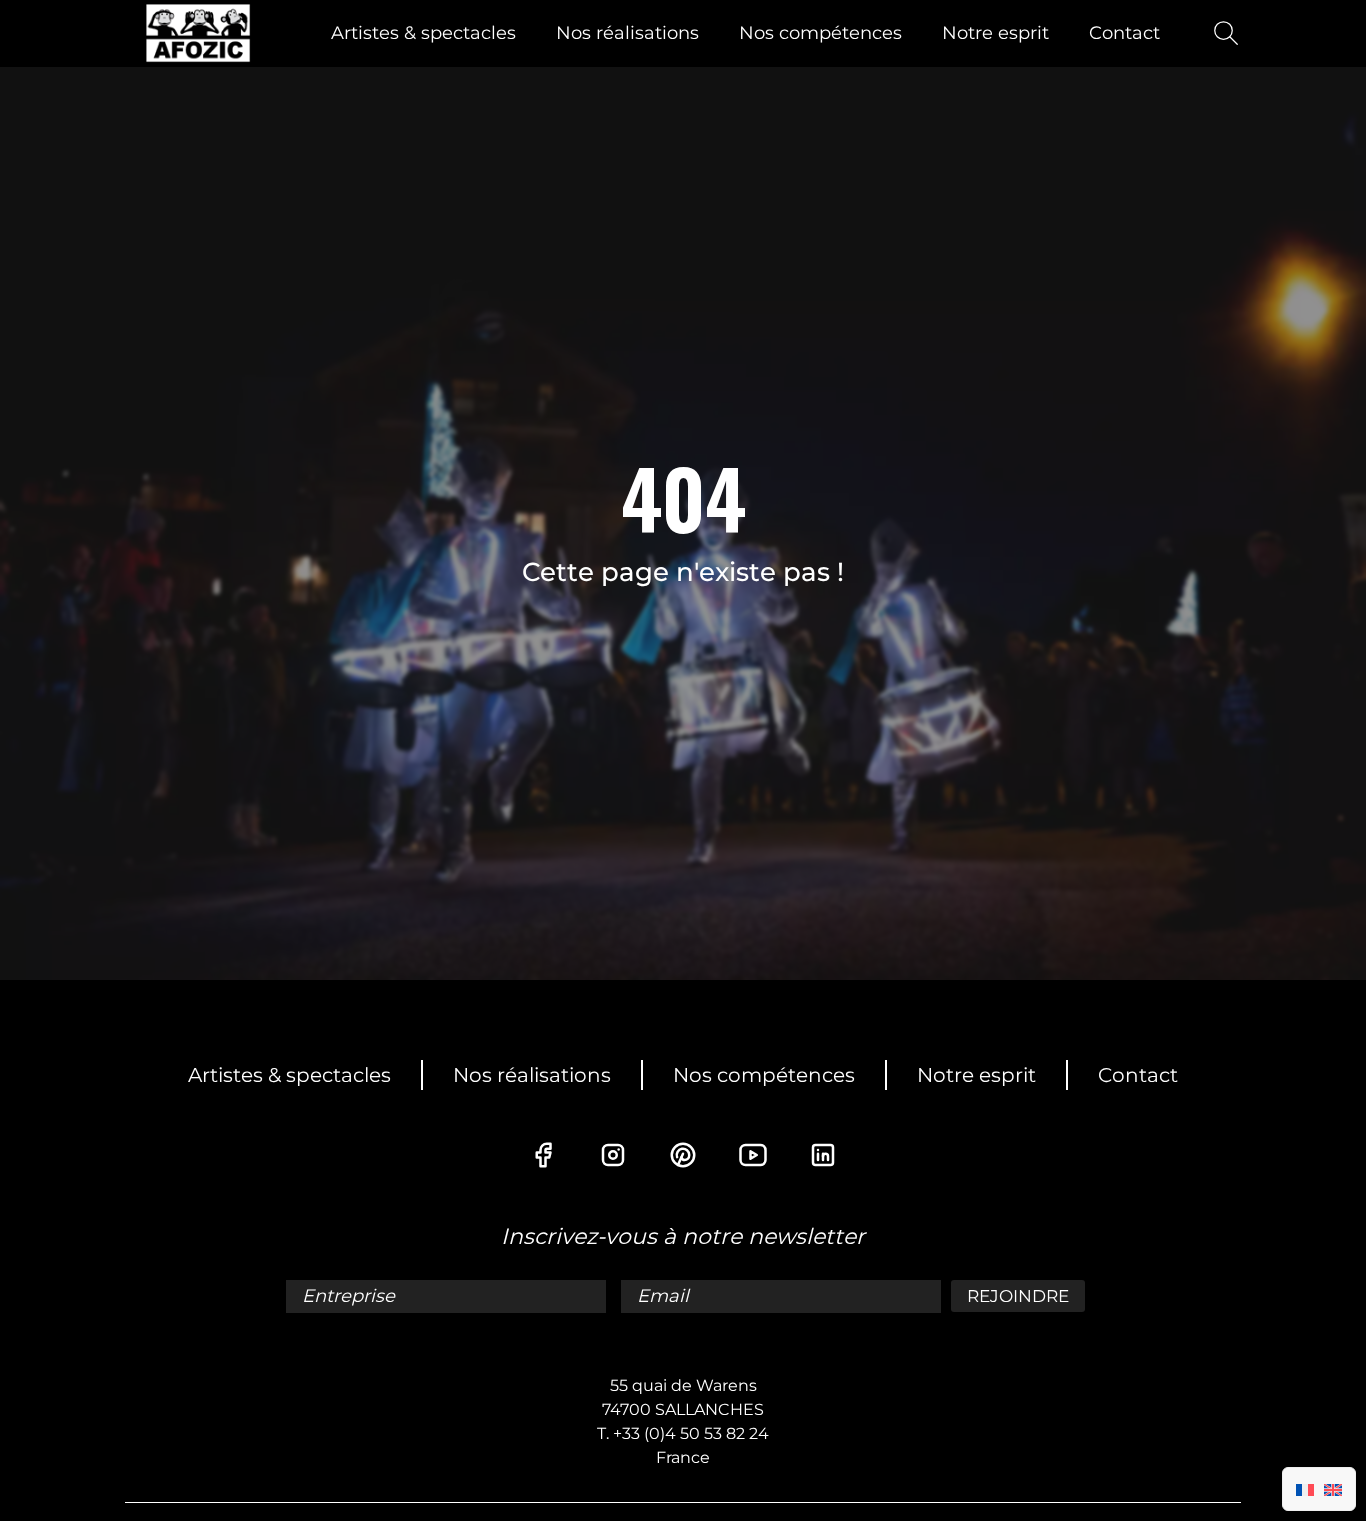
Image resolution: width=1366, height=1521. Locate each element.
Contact (1124, 33)
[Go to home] (198, 33)
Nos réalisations (627, 33)
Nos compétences (820, 33)
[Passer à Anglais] (1333, 1489)
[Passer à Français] (1305, 1489)
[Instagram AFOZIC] (613, 1155)
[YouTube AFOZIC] (753, 1155)
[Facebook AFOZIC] (543, 1155)
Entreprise (351, 1296)
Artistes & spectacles (423, 33)
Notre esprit (995, 33)
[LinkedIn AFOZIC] (823, 1155)
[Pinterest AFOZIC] (683, 1155)
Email (665, 1296)
